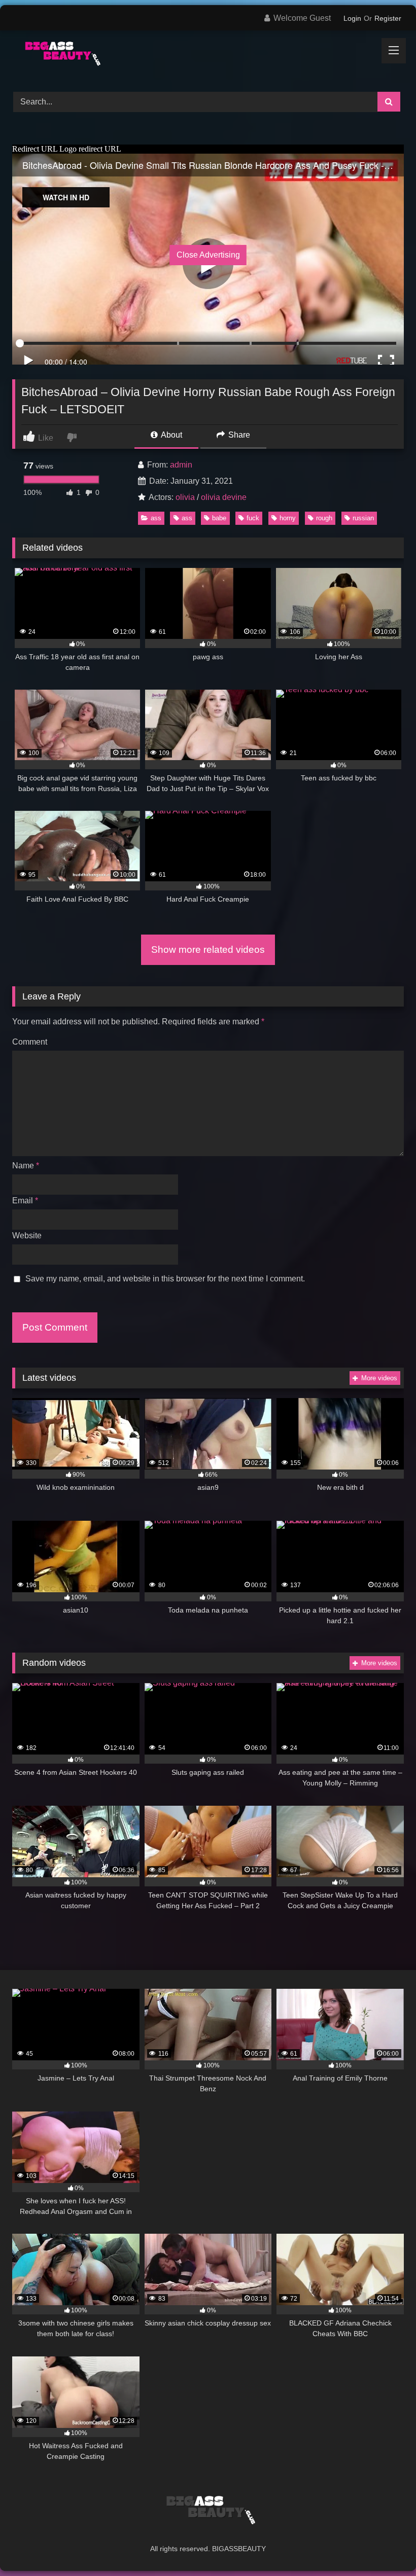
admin (181, 465)
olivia (185, 497)
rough (324, 518)
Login (352, 18)
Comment (30, 1042)
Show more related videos (208, 950)
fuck (253, 518)
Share (238, 435)
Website (27, 1236)
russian (363, 518)
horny (288, 518)
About (171, 435)
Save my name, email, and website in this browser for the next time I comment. (165, 1279)
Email (25, 1201)
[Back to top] (385, 2546)
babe (219, 518)
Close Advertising (208, 255)
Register (388, 18)
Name (26, 1166)
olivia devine (224, 497)
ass (156, 518)
